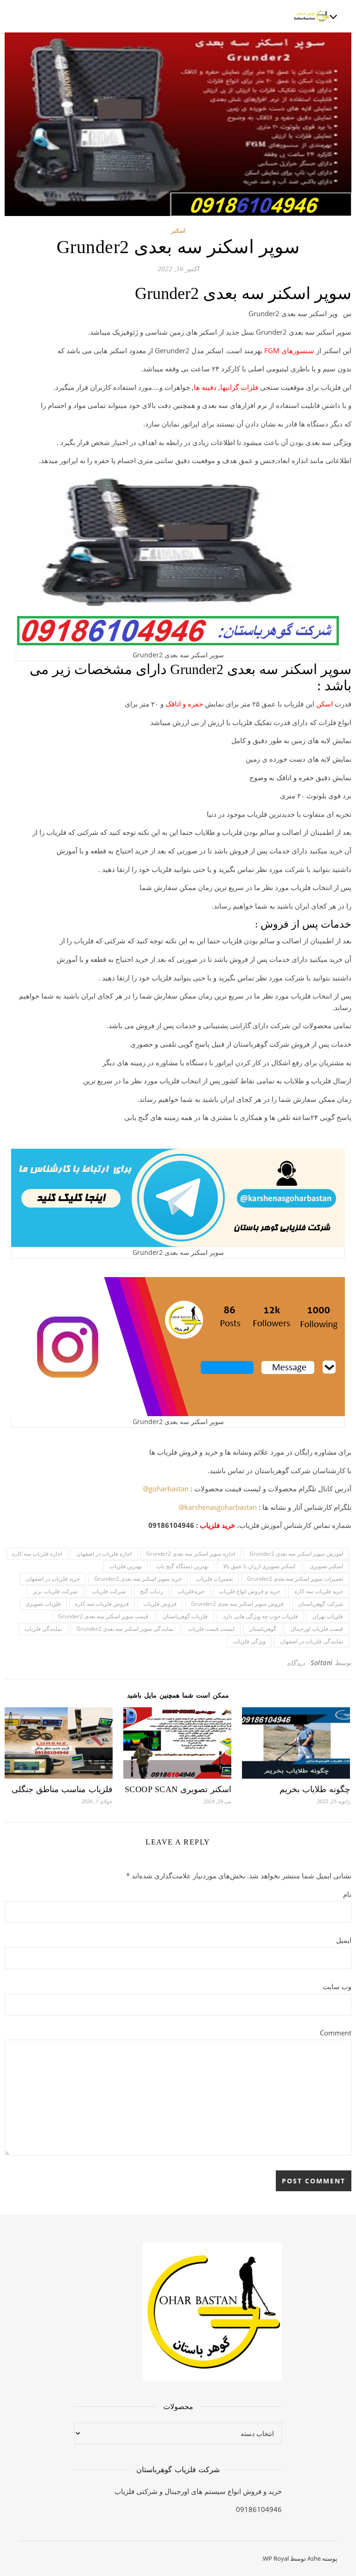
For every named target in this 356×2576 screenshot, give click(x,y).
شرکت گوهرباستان (321, 1604)
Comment (336, 2033)
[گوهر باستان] (312, 16)
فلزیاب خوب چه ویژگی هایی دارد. (260, 1616)
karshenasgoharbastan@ (218, 1507)
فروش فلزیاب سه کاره (102, 1604)
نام (347, 1894)
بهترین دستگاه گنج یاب (182, 1566)
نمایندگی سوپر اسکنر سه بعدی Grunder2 (125, 1629)
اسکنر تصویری (326, 1566)
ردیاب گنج (152, 1591)
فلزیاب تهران (328, 1616)
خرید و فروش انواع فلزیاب (249, 1591)
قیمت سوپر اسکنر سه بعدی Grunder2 (103, 1616)
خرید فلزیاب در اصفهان (53, 1579)
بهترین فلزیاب (126, 1566)
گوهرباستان (263, 1629)
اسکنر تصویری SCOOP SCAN (178, 1789)
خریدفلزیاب (191, 1591)
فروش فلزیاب (160, 1604)
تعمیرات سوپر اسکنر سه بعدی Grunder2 (295, 1579)
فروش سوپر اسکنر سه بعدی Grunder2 (237, 1604)
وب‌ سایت (337, 1986)
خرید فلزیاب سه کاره (319, 1591)
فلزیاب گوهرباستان (185, 1616)
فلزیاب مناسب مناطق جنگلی (62, 1789)
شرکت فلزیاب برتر (55, 1591)
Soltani (322, 1663)
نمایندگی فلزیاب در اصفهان (311, 1641)
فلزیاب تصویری (43, 1604)
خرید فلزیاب (217, 1525)
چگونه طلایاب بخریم (315, 1789)
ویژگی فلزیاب (249, 1641)
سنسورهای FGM (289, 350)
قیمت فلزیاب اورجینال (317, 1629)
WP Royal (276, 2558)
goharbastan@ (166, 1488)
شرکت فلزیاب (109, 1591)
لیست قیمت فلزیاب (211, 1629)
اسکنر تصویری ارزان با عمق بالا (259, 1566)
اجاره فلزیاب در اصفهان (104, 1554)
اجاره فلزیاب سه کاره (37, 1554)
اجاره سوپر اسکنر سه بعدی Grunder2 (191, 1554)
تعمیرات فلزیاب (214, 1579)
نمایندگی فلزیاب (43, 1629)
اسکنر (178, 231)
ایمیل (344, 1940)
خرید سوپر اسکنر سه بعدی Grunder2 (138, 1579)
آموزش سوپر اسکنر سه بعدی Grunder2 (296, 1554)
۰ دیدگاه (299, 1663)
